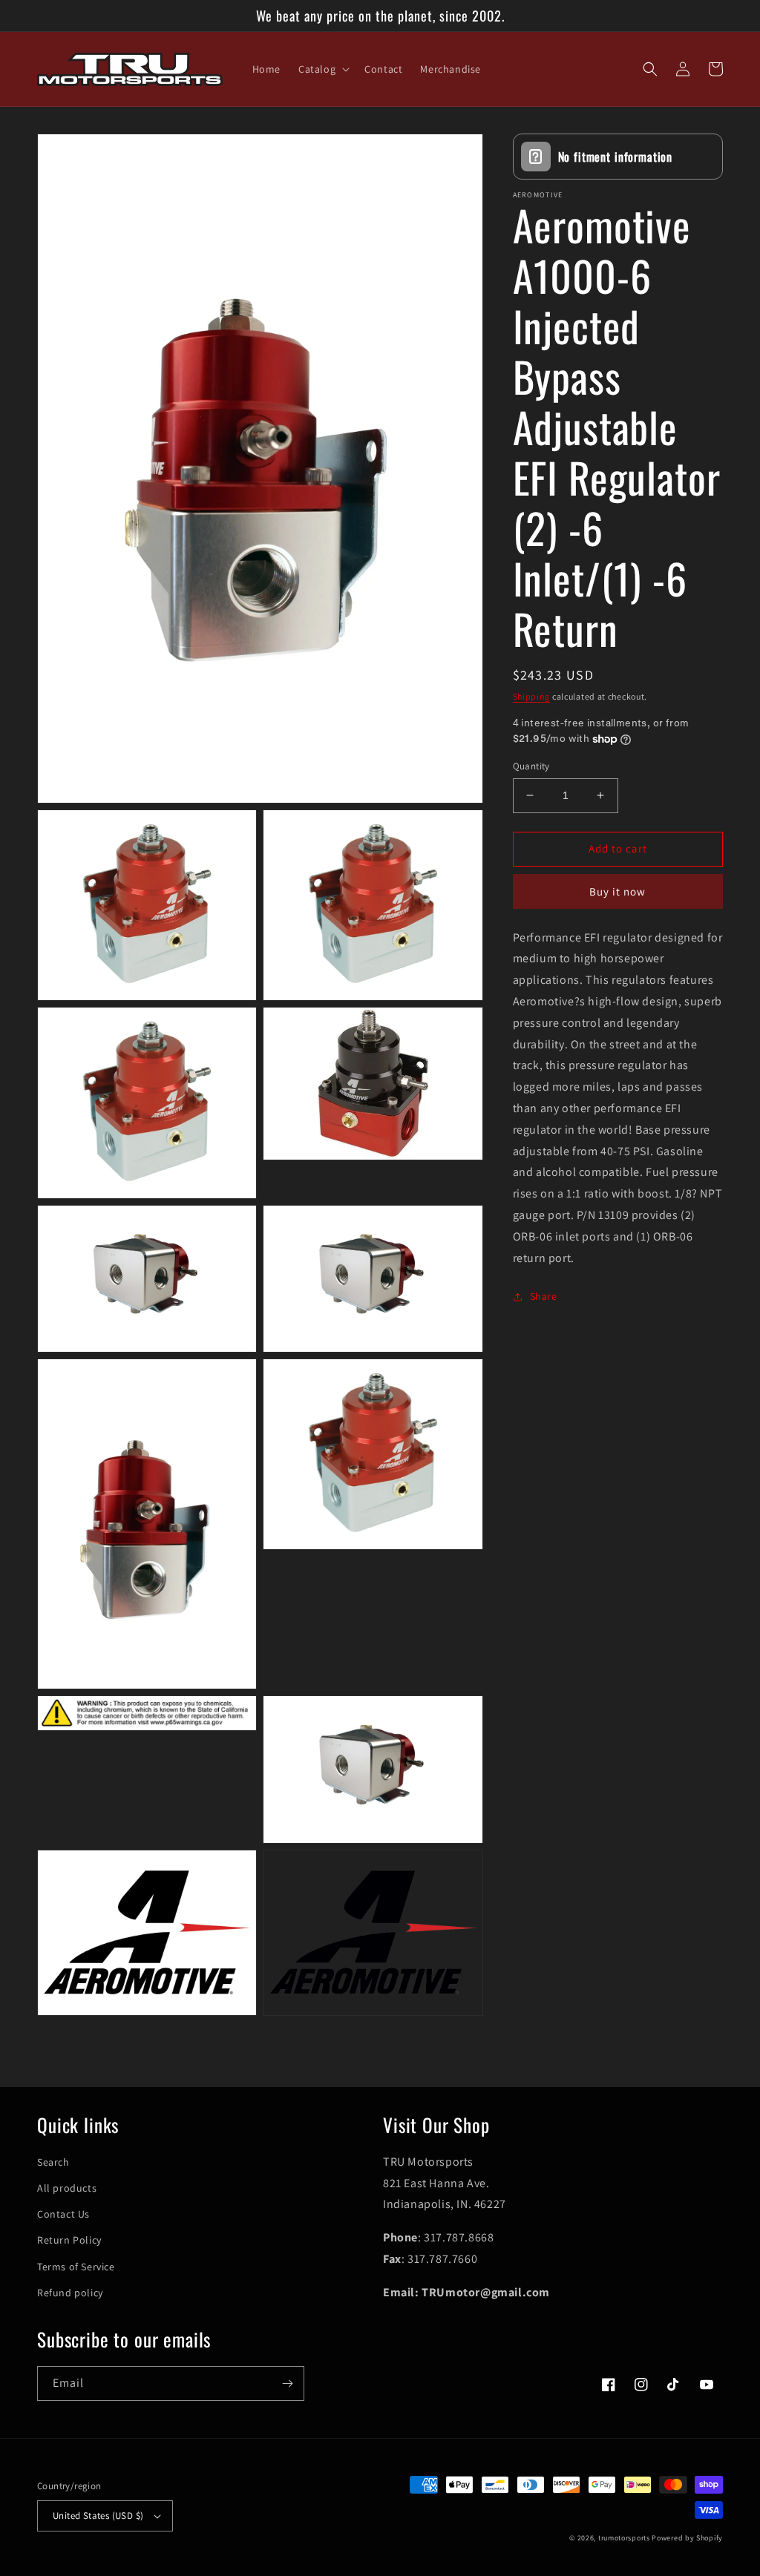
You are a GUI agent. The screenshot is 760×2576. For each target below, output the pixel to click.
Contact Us (63, 2214)
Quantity (531, 766)
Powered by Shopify (687, 2538)
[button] (322, 69)
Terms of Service (76, 2267)
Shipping (532, 696)
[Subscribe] (287, 2383)
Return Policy (69, 2240)
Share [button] (544, 1296)
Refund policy (70, 2293)
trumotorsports (624, 2538)
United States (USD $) (98, 2516)
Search (53, 2162)
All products (67, 2188)
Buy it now (617, 891)
